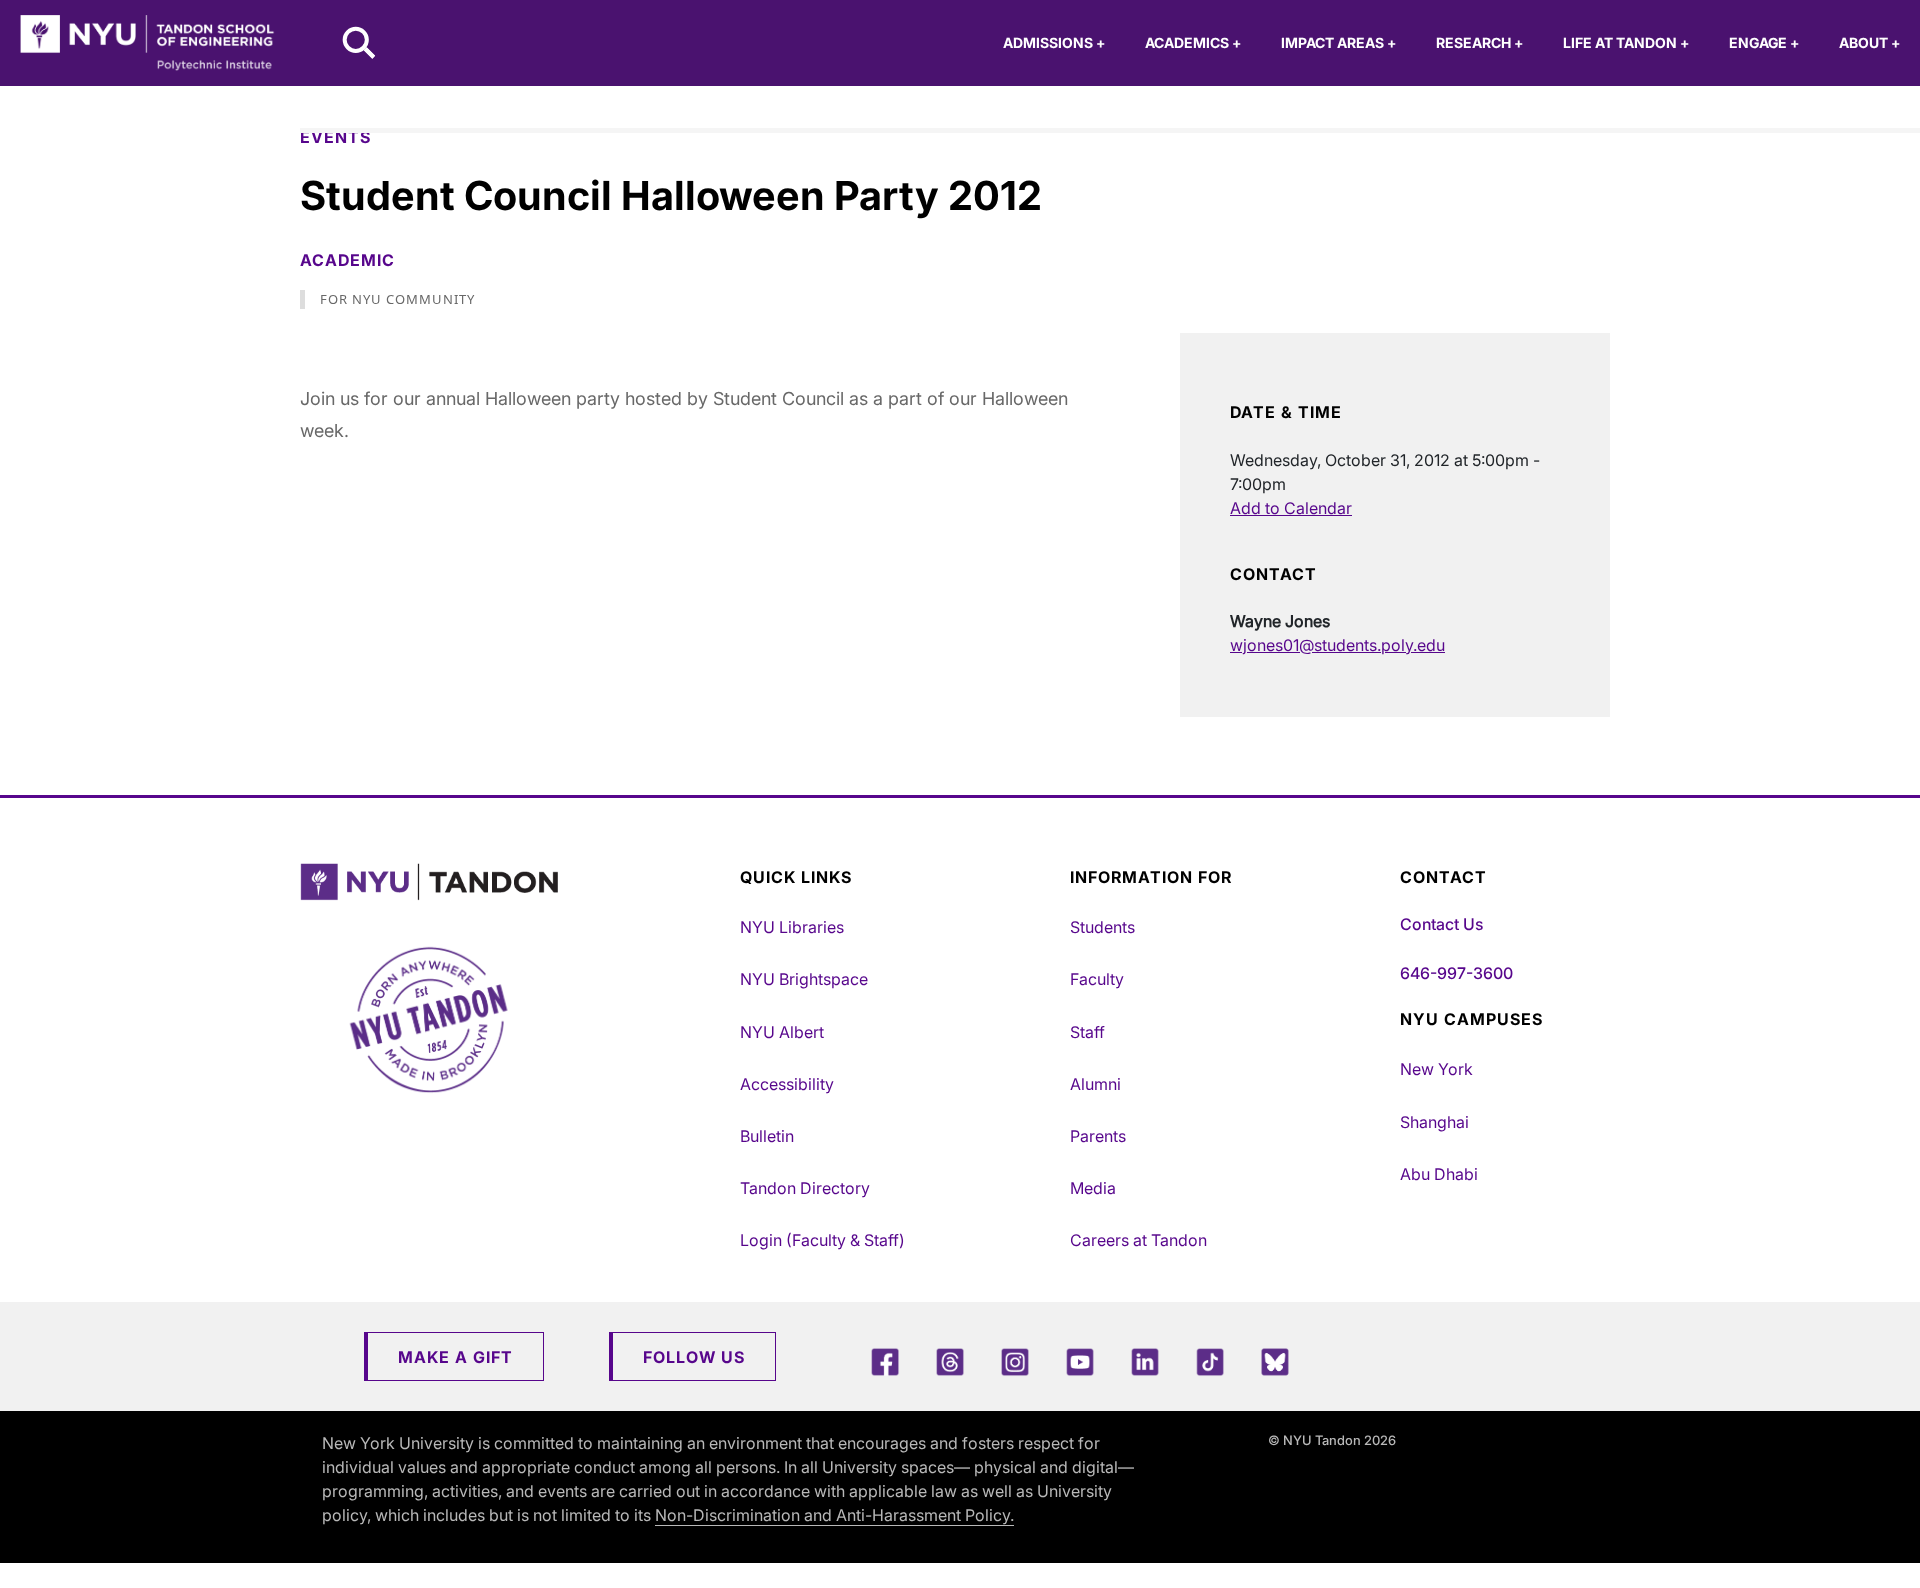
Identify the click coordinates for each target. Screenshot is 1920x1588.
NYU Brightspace (804, 979)
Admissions (1054, 42)
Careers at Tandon (1138, 1240)
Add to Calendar (1291, 508)
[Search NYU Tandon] (360, 45)
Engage (1764, 42)
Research (1479, 42)
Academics (1193, 42)
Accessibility (787, 1084)
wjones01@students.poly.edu (1337, 645)
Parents (1098, 1136)
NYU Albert (782, 1032)
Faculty (1097, 979)
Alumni (1095, 1084)
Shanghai (1434, 1122)
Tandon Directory (805, 1188)
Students (1102, 927)
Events (335, 137)
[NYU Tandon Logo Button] (515, 882)
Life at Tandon (1626, 42)
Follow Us (694, 1357)
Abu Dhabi (1439, 1174)
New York (1436, 1069)
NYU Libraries (792, 927)
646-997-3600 (1456, 973)
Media (1093, 1188)
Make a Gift (455, 1357)
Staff (1087, 1032)
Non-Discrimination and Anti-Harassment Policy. (834, 1515)
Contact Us (1441, 924)
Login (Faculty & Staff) (822, 1240)
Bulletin (767, 1136)
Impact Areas (1338, 42)
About (1869, 42)
